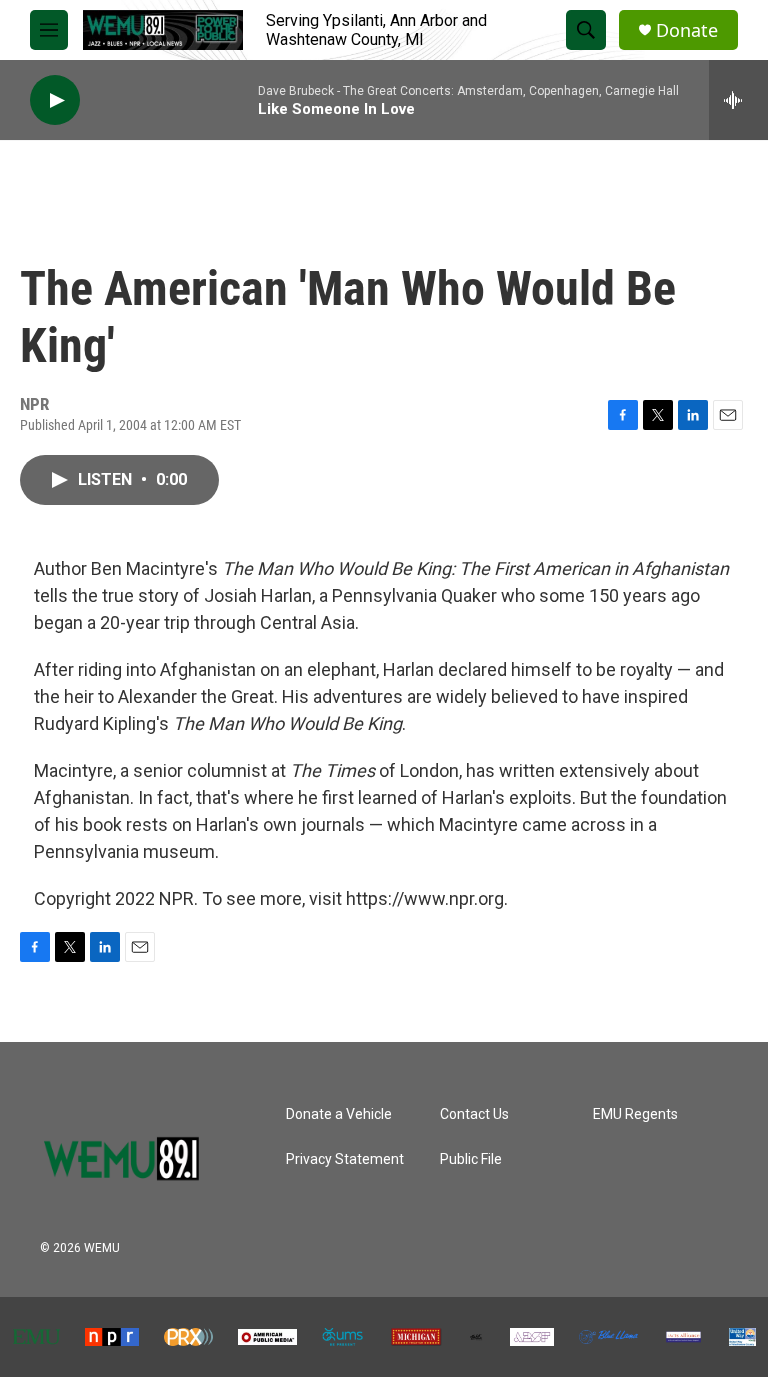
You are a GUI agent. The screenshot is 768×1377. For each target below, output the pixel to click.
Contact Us (474, 1114)
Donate (687, 30)
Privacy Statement (345, 1159)
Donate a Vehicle (339, 1114)
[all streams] (738, 100)
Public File (471, 1159)
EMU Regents (635, 1114)
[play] (55, 100)
